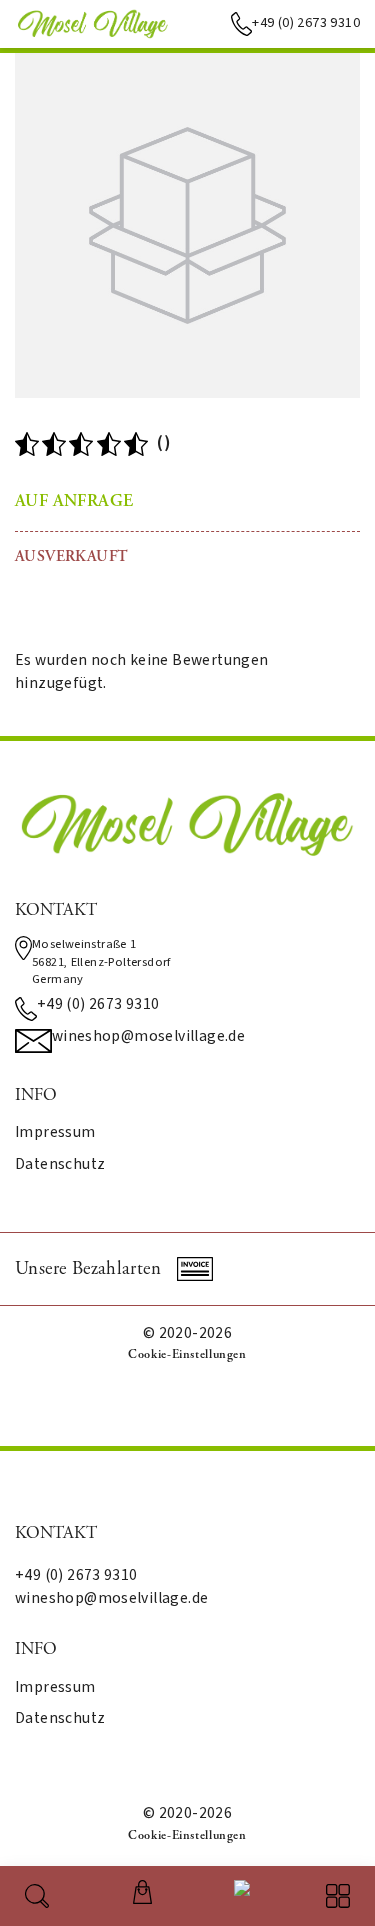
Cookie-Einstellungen (187, 1354)
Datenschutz (60, 1165)
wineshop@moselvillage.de (148, 1037)
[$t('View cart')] (142, 1892)
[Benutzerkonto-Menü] (238, 1892)
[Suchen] (37, 1896)
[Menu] (338, 1896)
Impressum (55, 1133)
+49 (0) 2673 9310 (306, 23)
